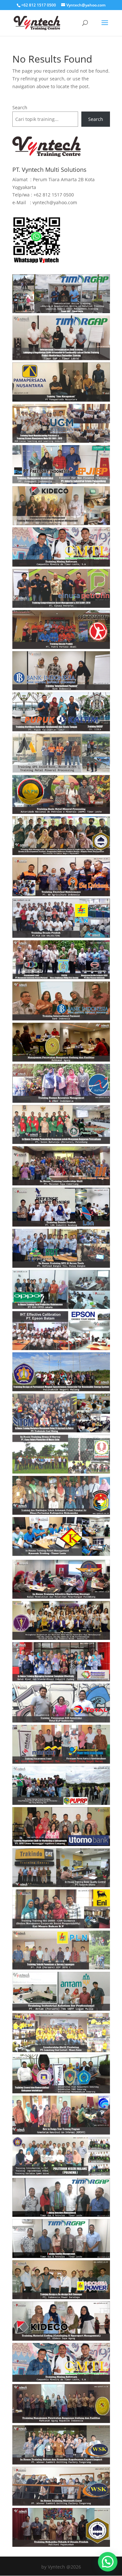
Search (20, 107)
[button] (108, 2562)
